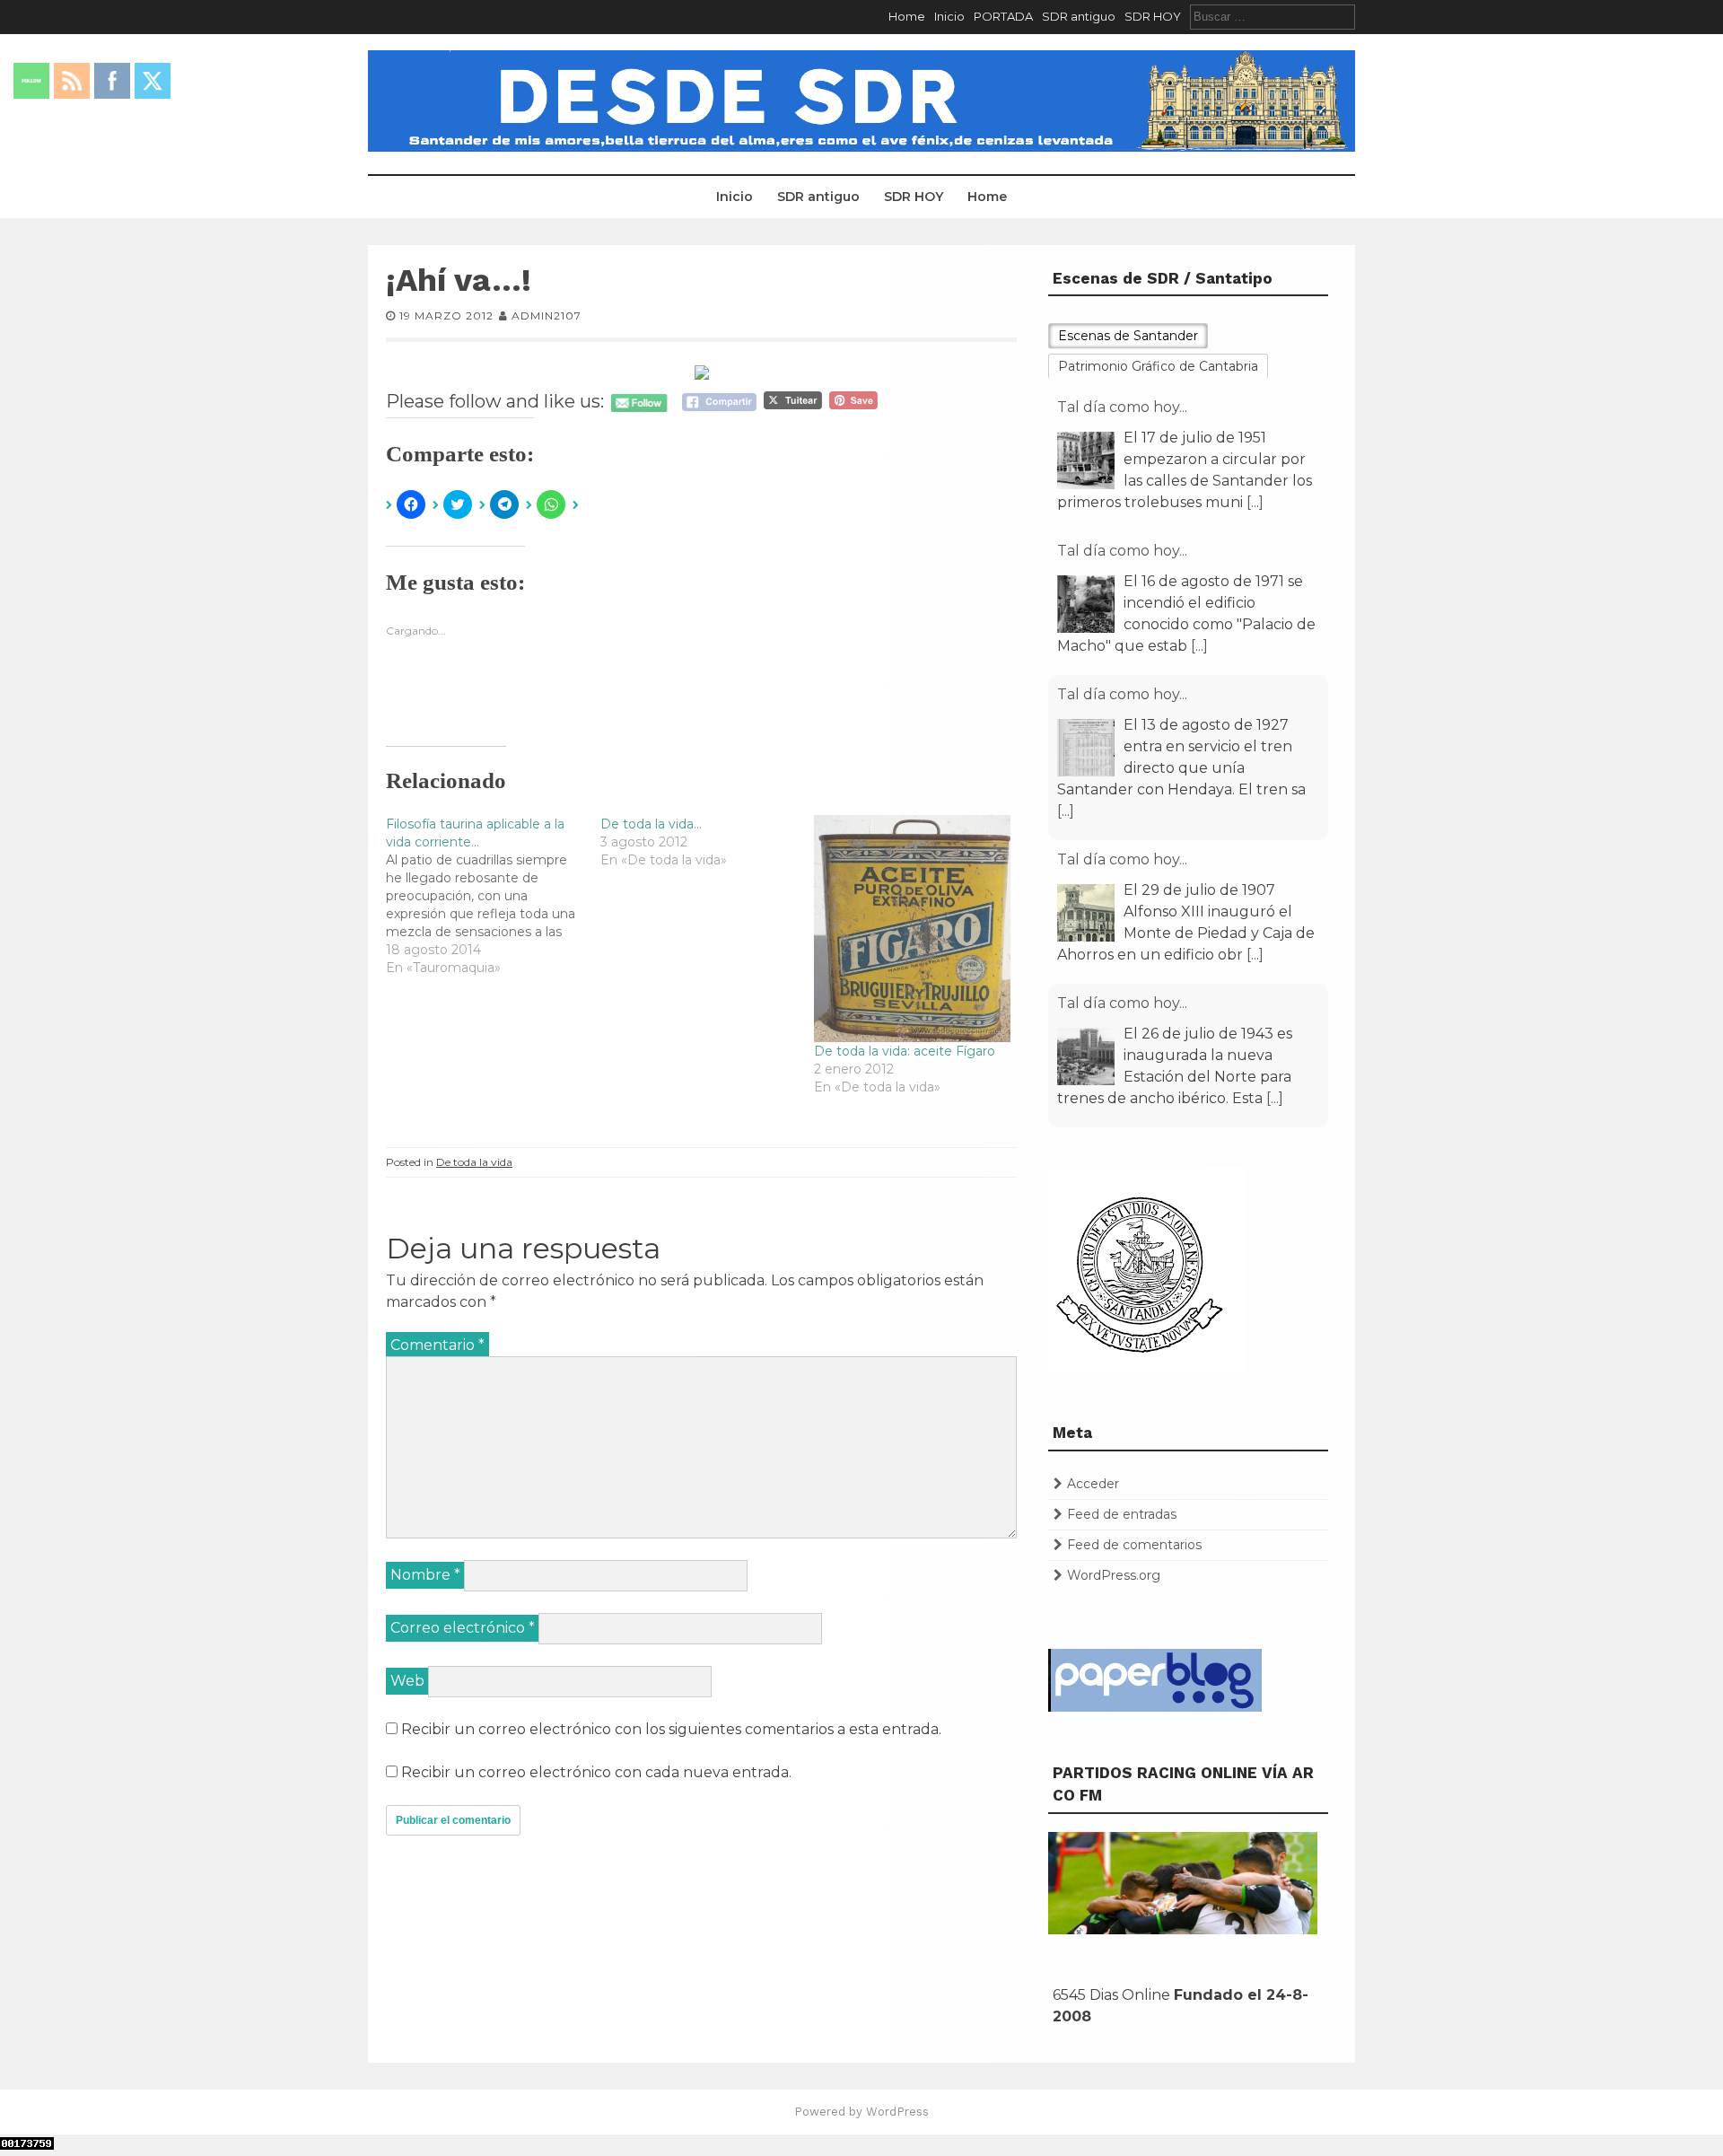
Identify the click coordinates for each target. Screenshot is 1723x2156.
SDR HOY (1153, 16)
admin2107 (547, 316)
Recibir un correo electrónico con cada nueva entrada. (596, 1772)
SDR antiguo (1079, 16)
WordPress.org (1114, 1575)
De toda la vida (474, 1162)
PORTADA (1003, 16)
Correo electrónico (463, 1628)
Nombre (425, 1575)
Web (407, 1681)
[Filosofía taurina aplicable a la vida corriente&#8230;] (493, 896)
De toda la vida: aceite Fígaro (905, 1051)
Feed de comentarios (1134, 1545)
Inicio (949, 16)
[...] (1255, 502)
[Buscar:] (1273, 16)
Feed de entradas (1122, 1514)
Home (907, 16)
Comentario (437, 1345)
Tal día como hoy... (1122, 407)
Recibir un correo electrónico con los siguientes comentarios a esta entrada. (671, 1729)
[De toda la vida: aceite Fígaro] (912, 929)
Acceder (1093, 1484)
